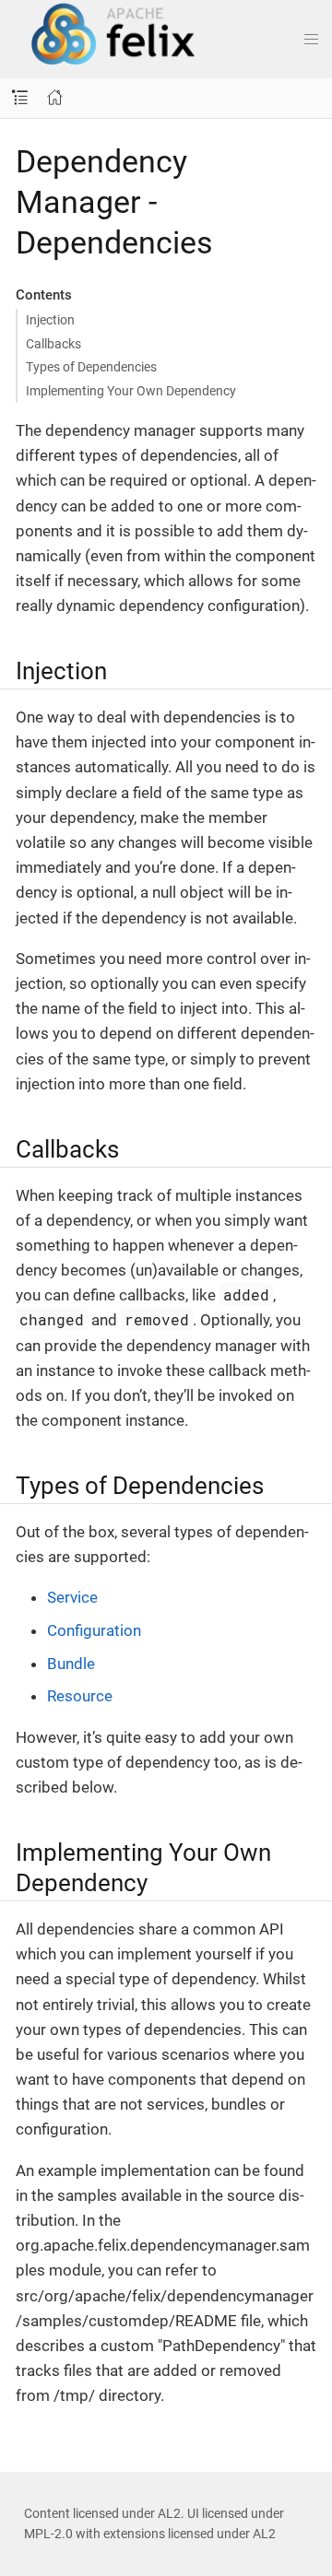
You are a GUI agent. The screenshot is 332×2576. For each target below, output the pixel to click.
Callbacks (53, 344)
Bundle (71, 1664)
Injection (50, 320)
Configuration (94, 1630)
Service (72, 1597)
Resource (80, 1696)
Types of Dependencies (91, 367)
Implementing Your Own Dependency (131, 391)
